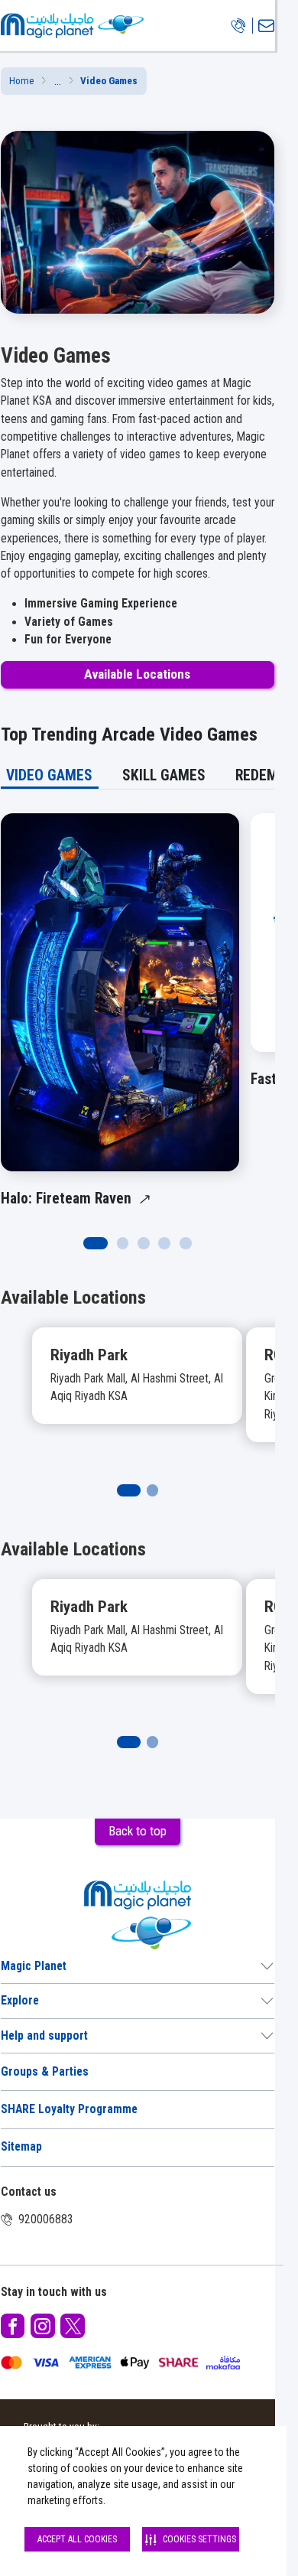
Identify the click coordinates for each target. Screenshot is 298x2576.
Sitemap (21, 2147)
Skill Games (164, 775)
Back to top (138, 1831)
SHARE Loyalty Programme (69, 2109)
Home (22, 81)
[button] (58, 81)
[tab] (50, 775)
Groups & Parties (45, 2072)
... (58, 81)
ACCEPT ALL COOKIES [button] (77, 2539)
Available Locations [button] (137, 674)
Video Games (49, 775)
